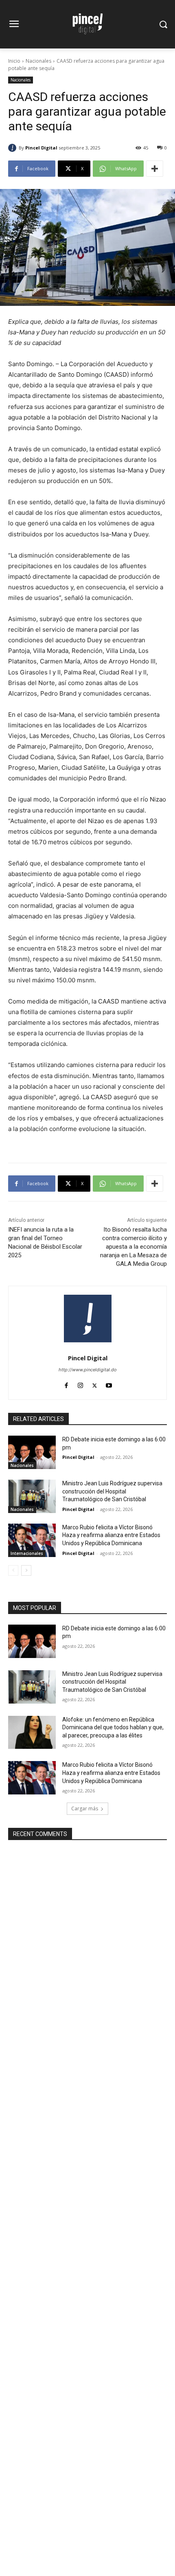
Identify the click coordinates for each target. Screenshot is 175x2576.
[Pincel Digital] (13, 148)
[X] (95, 1384)
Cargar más (85, 1808)
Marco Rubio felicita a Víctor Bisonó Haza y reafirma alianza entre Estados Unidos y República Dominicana (111, 1535)
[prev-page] (13, 1570)
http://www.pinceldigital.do (88, 1370)
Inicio (14, 61)
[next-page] (26, 1570)
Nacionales (38, 61)
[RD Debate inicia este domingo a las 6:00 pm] (32, 1452)
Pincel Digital (41, 148)
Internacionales (27, 1553)
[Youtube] (109, 1384)
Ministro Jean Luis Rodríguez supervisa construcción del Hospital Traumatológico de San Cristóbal (112, 1491)
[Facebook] (66, 1384)
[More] (155, 169)
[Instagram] (80, 1384)
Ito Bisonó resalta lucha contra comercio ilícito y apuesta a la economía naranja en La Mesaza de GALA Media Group (133, 1247)
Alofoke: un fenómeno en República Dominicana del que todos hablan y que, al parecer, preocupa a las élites (113, 1727)
